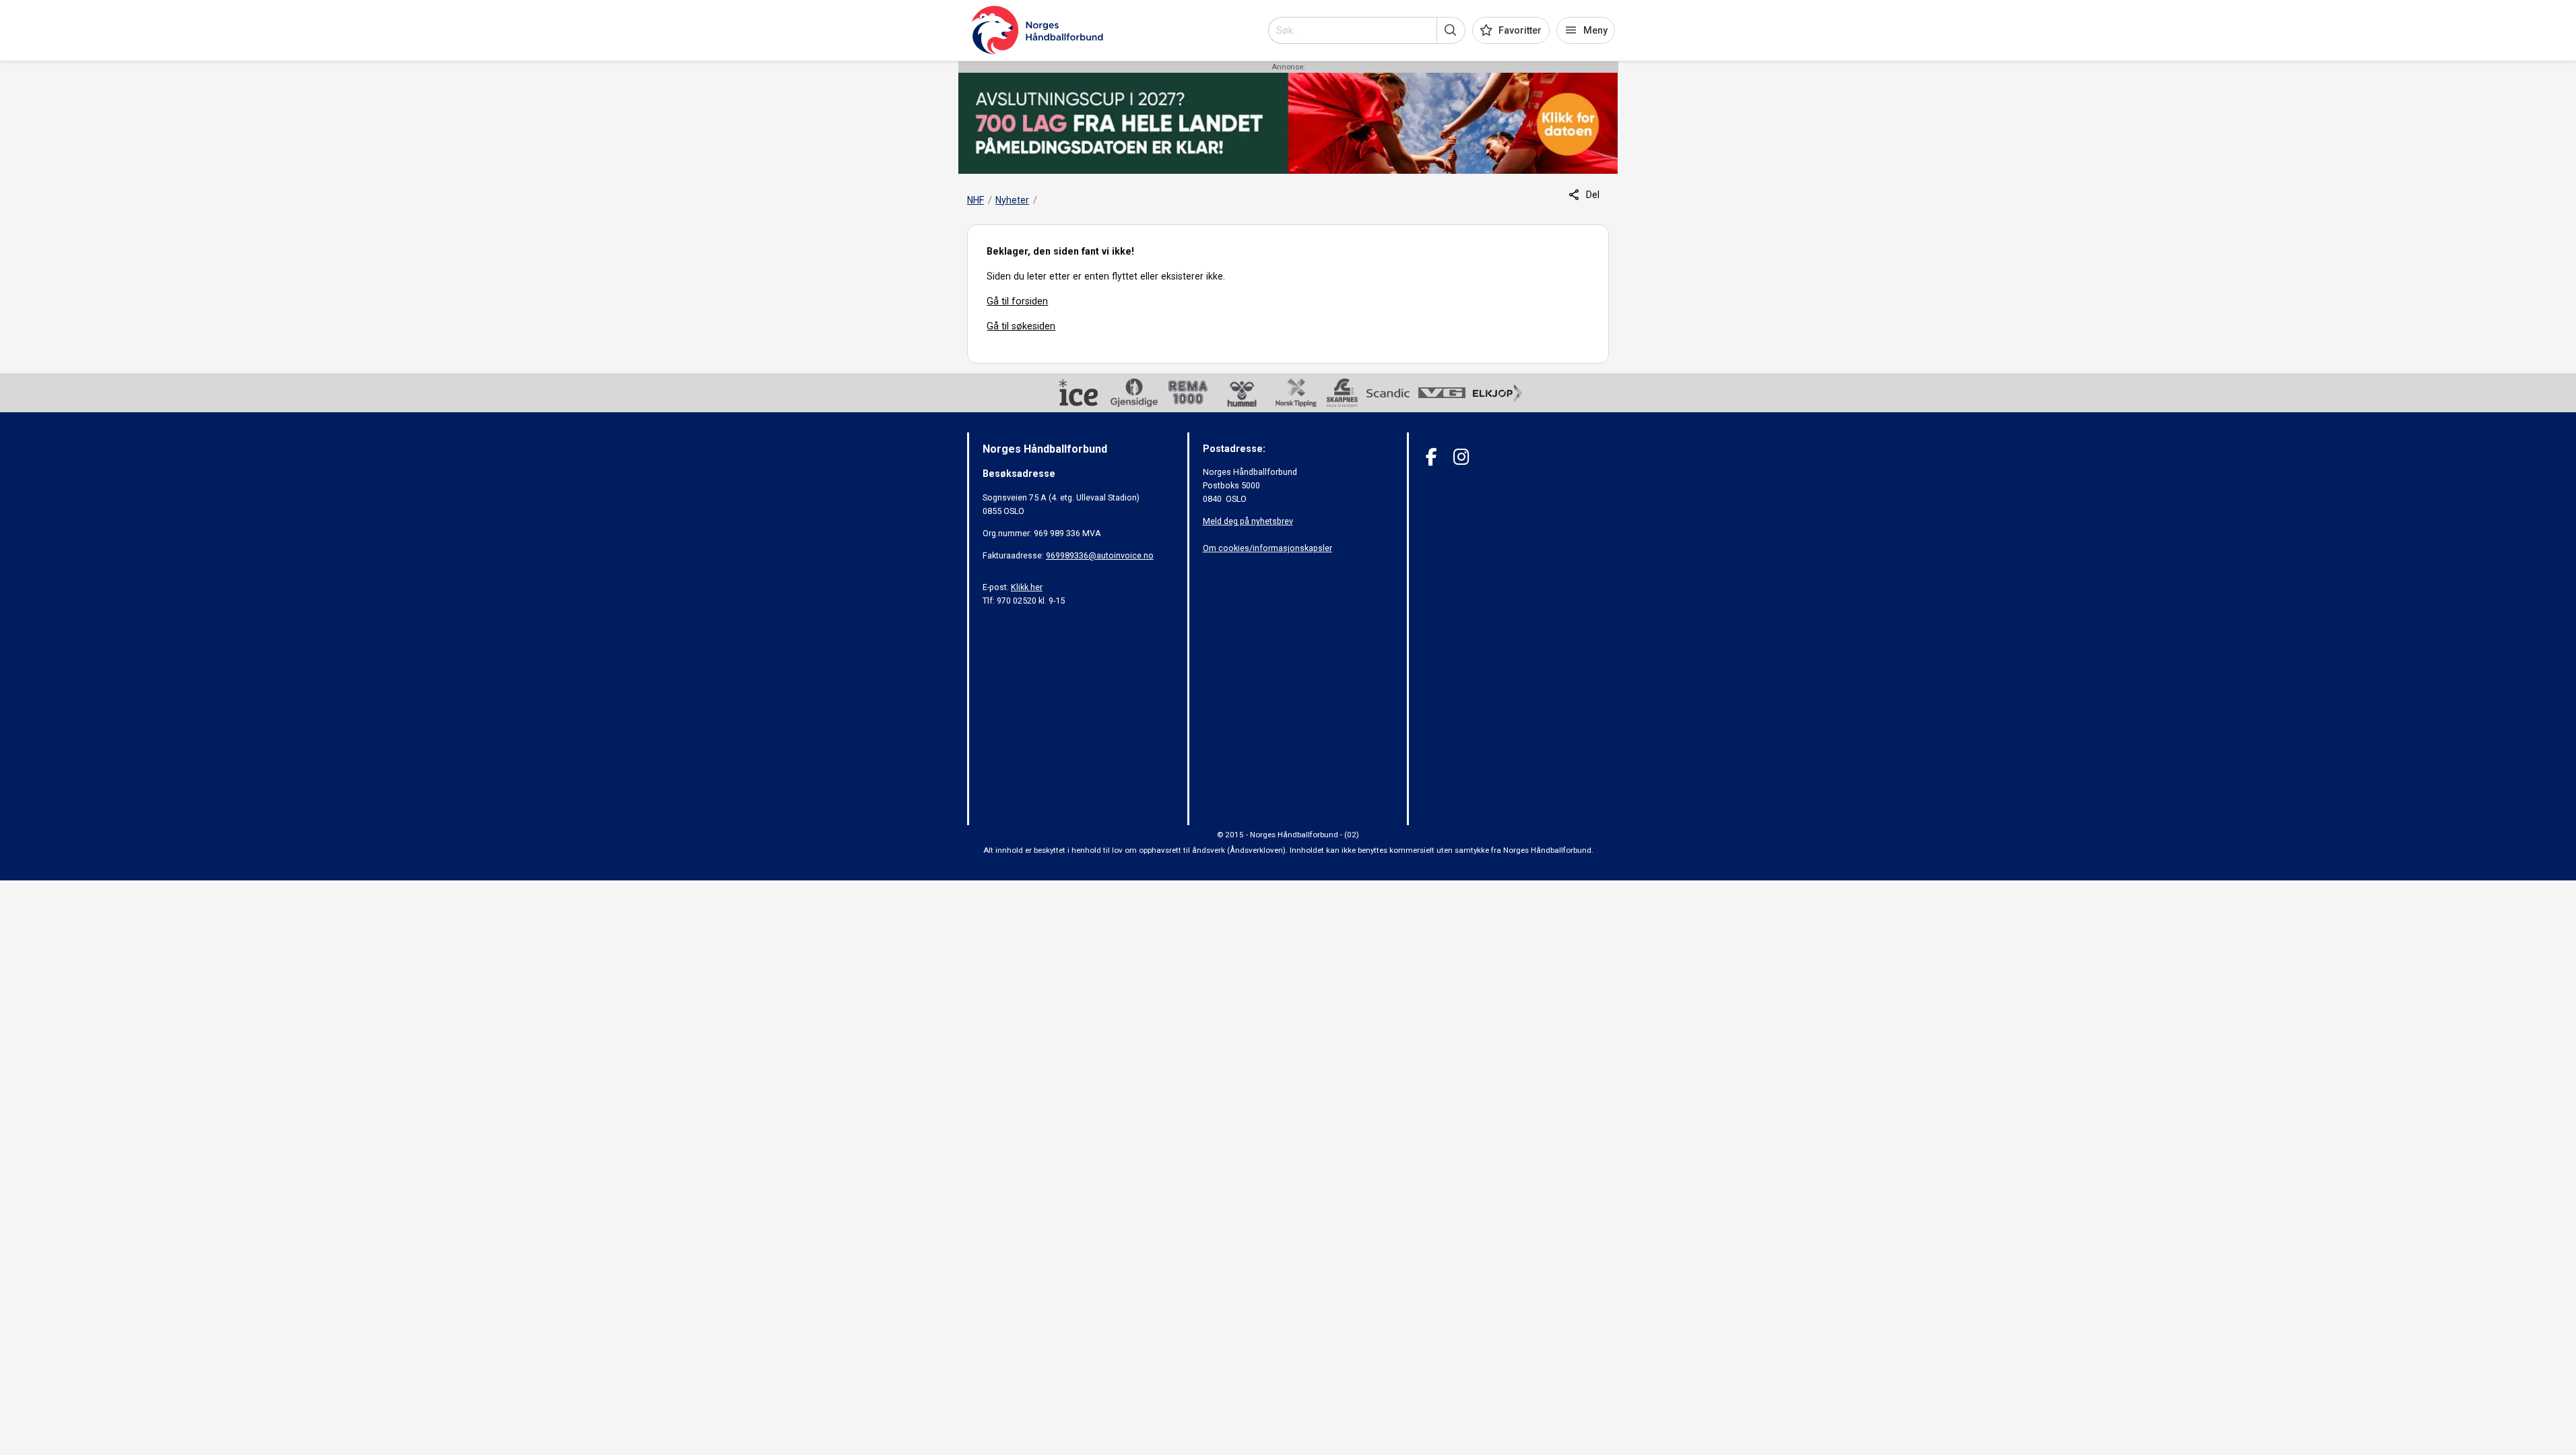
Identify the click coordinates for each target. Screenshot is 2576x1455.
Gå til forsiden (1017, 301)
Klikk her (1027, 587)
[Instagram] (1461, 457)
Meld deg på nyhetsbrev (1248, 521)
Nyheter (1012, 200)
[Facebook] (1431, 457)
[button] (1451, 30)
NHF (976, 200)
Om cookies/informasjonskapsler (1267, 548)
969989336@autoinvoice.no (1100, 555)
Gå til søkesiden (1021, 326)
